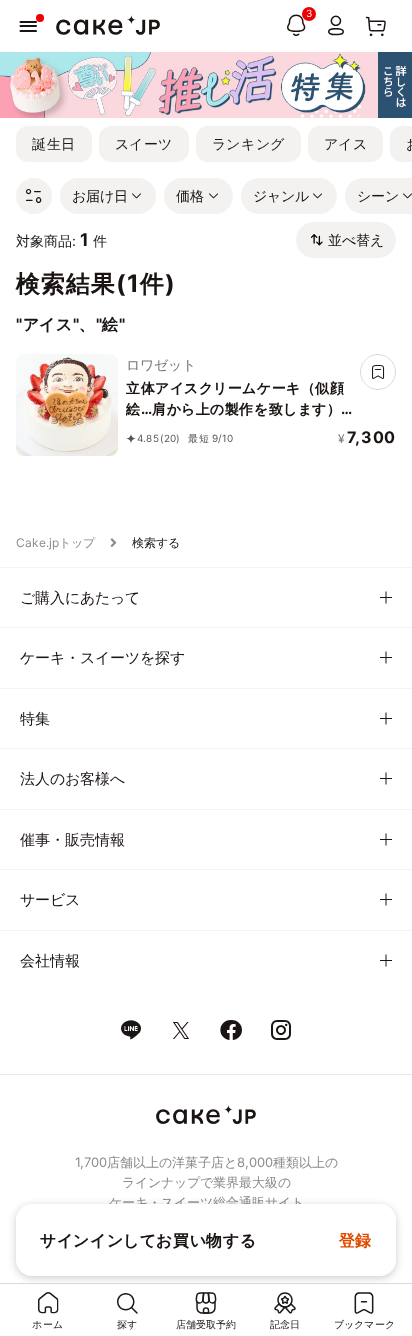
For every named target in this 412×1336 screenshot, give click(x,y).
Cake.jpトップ (55, 542)
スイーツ (144, 143)
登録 (355, 1240)
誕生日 (54, 143)
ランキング (248, 143)
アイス (346, 143)
